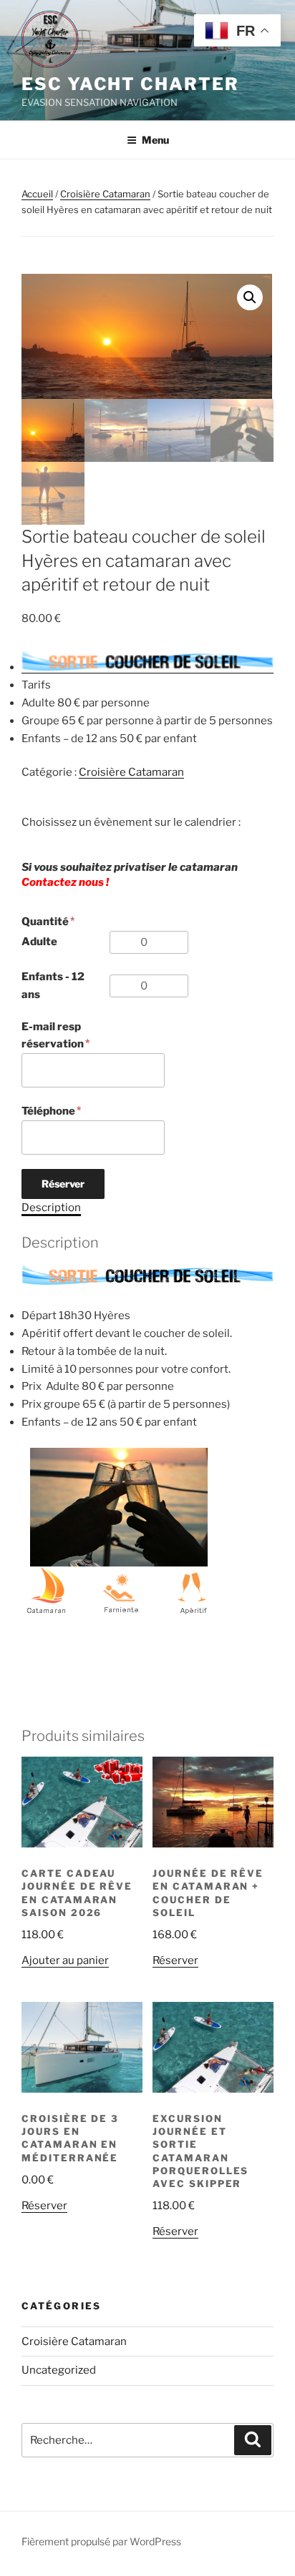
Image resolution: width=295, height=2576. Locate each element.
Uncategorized (59, 2370)
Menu (155, 140)
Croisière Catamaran (105, 194)
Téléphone (48, 1111)
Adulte (39, 942)
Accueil (37, 194)
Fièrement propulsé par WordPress (101, 2541)
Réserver (63, 1184)
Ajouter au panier (65, 1960)
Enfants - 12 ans (53, 986)
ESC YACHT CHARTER (130, 84)
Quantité (45, 922)
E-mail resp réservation (53, 1036)
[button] (250, 297)
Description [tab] (51, 1208)
